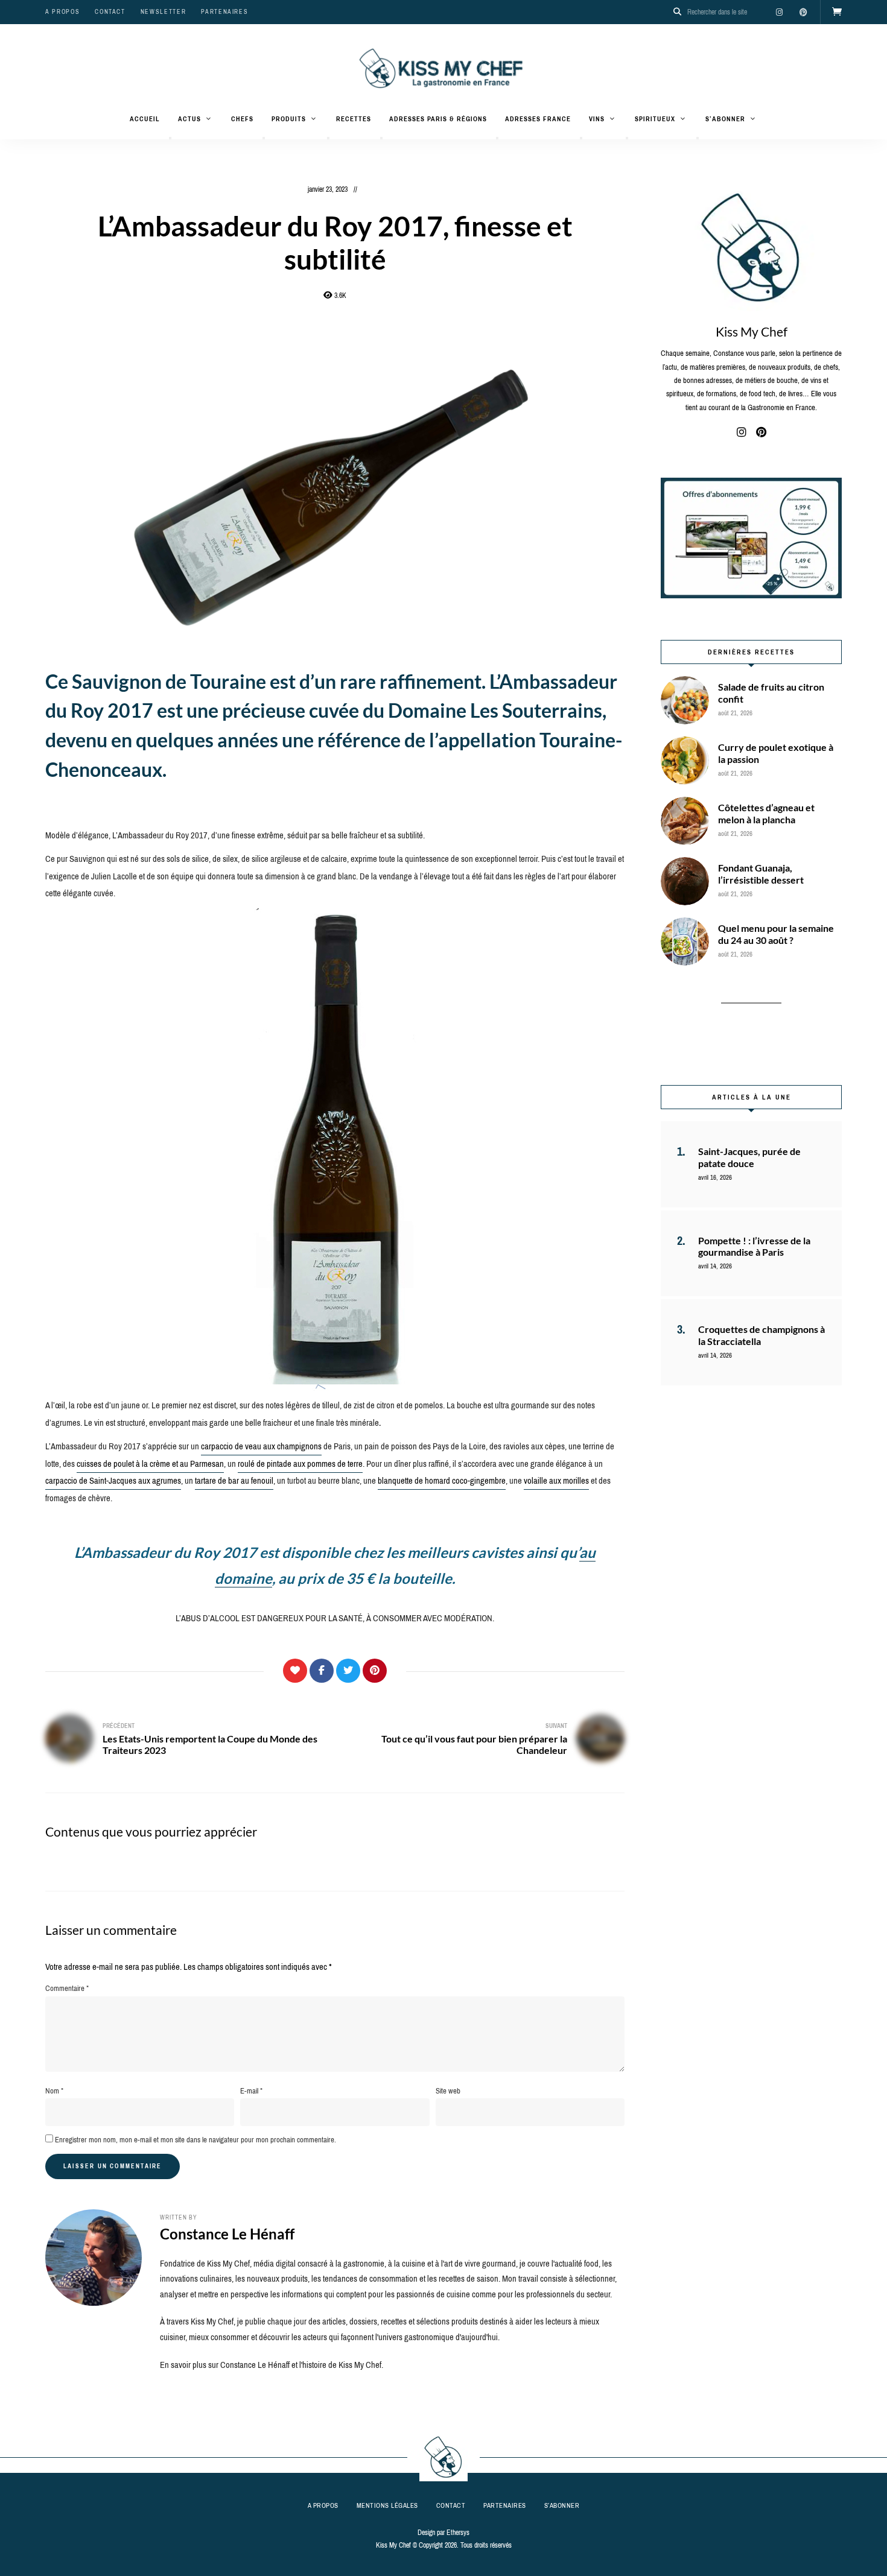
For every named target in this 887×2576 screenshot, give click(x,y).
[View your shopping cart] (837, 12)
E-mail (251, 2091)
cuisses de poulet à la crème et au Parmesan (150, 1464)
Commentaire (67, 1988)
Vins (597, 119)
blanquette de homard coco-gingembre (442, 1481)
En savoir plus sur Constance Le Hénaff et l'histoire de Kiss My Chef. (272, 2365)
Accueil (145, 119)
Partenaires (224, 12)
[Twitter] (348, 1671)
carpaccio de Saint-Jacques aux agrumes (113, 1481)
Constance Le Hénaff (227, 2234)
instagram (779, 12)
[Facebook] (322, 1671)
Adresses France (538, 119)
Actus (189, 119)
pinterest (803, 12)
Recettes (354, 119)
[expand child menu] (170, 138)
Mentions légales (387, 2505)
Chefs (242, 119)
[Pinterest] (375, 1671)
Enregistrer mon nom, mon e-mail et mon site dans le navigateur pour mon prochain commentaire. (196, 2140)
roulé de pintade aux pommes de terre (300, 1464)
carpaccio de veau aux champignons (261, 1446)
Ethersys (458, 2533)
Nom (54, 2091)
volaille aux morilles (556, 1481)
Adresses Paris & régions (438, 119)
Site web (448, 2091)
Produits (289, 119)
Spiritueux (655, 119)
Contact (110, 12)
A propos (62, 12)
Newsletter (164, 12)
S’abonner (725, 119)
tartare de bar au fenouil (234, 1481)
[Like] (295, 1671)
